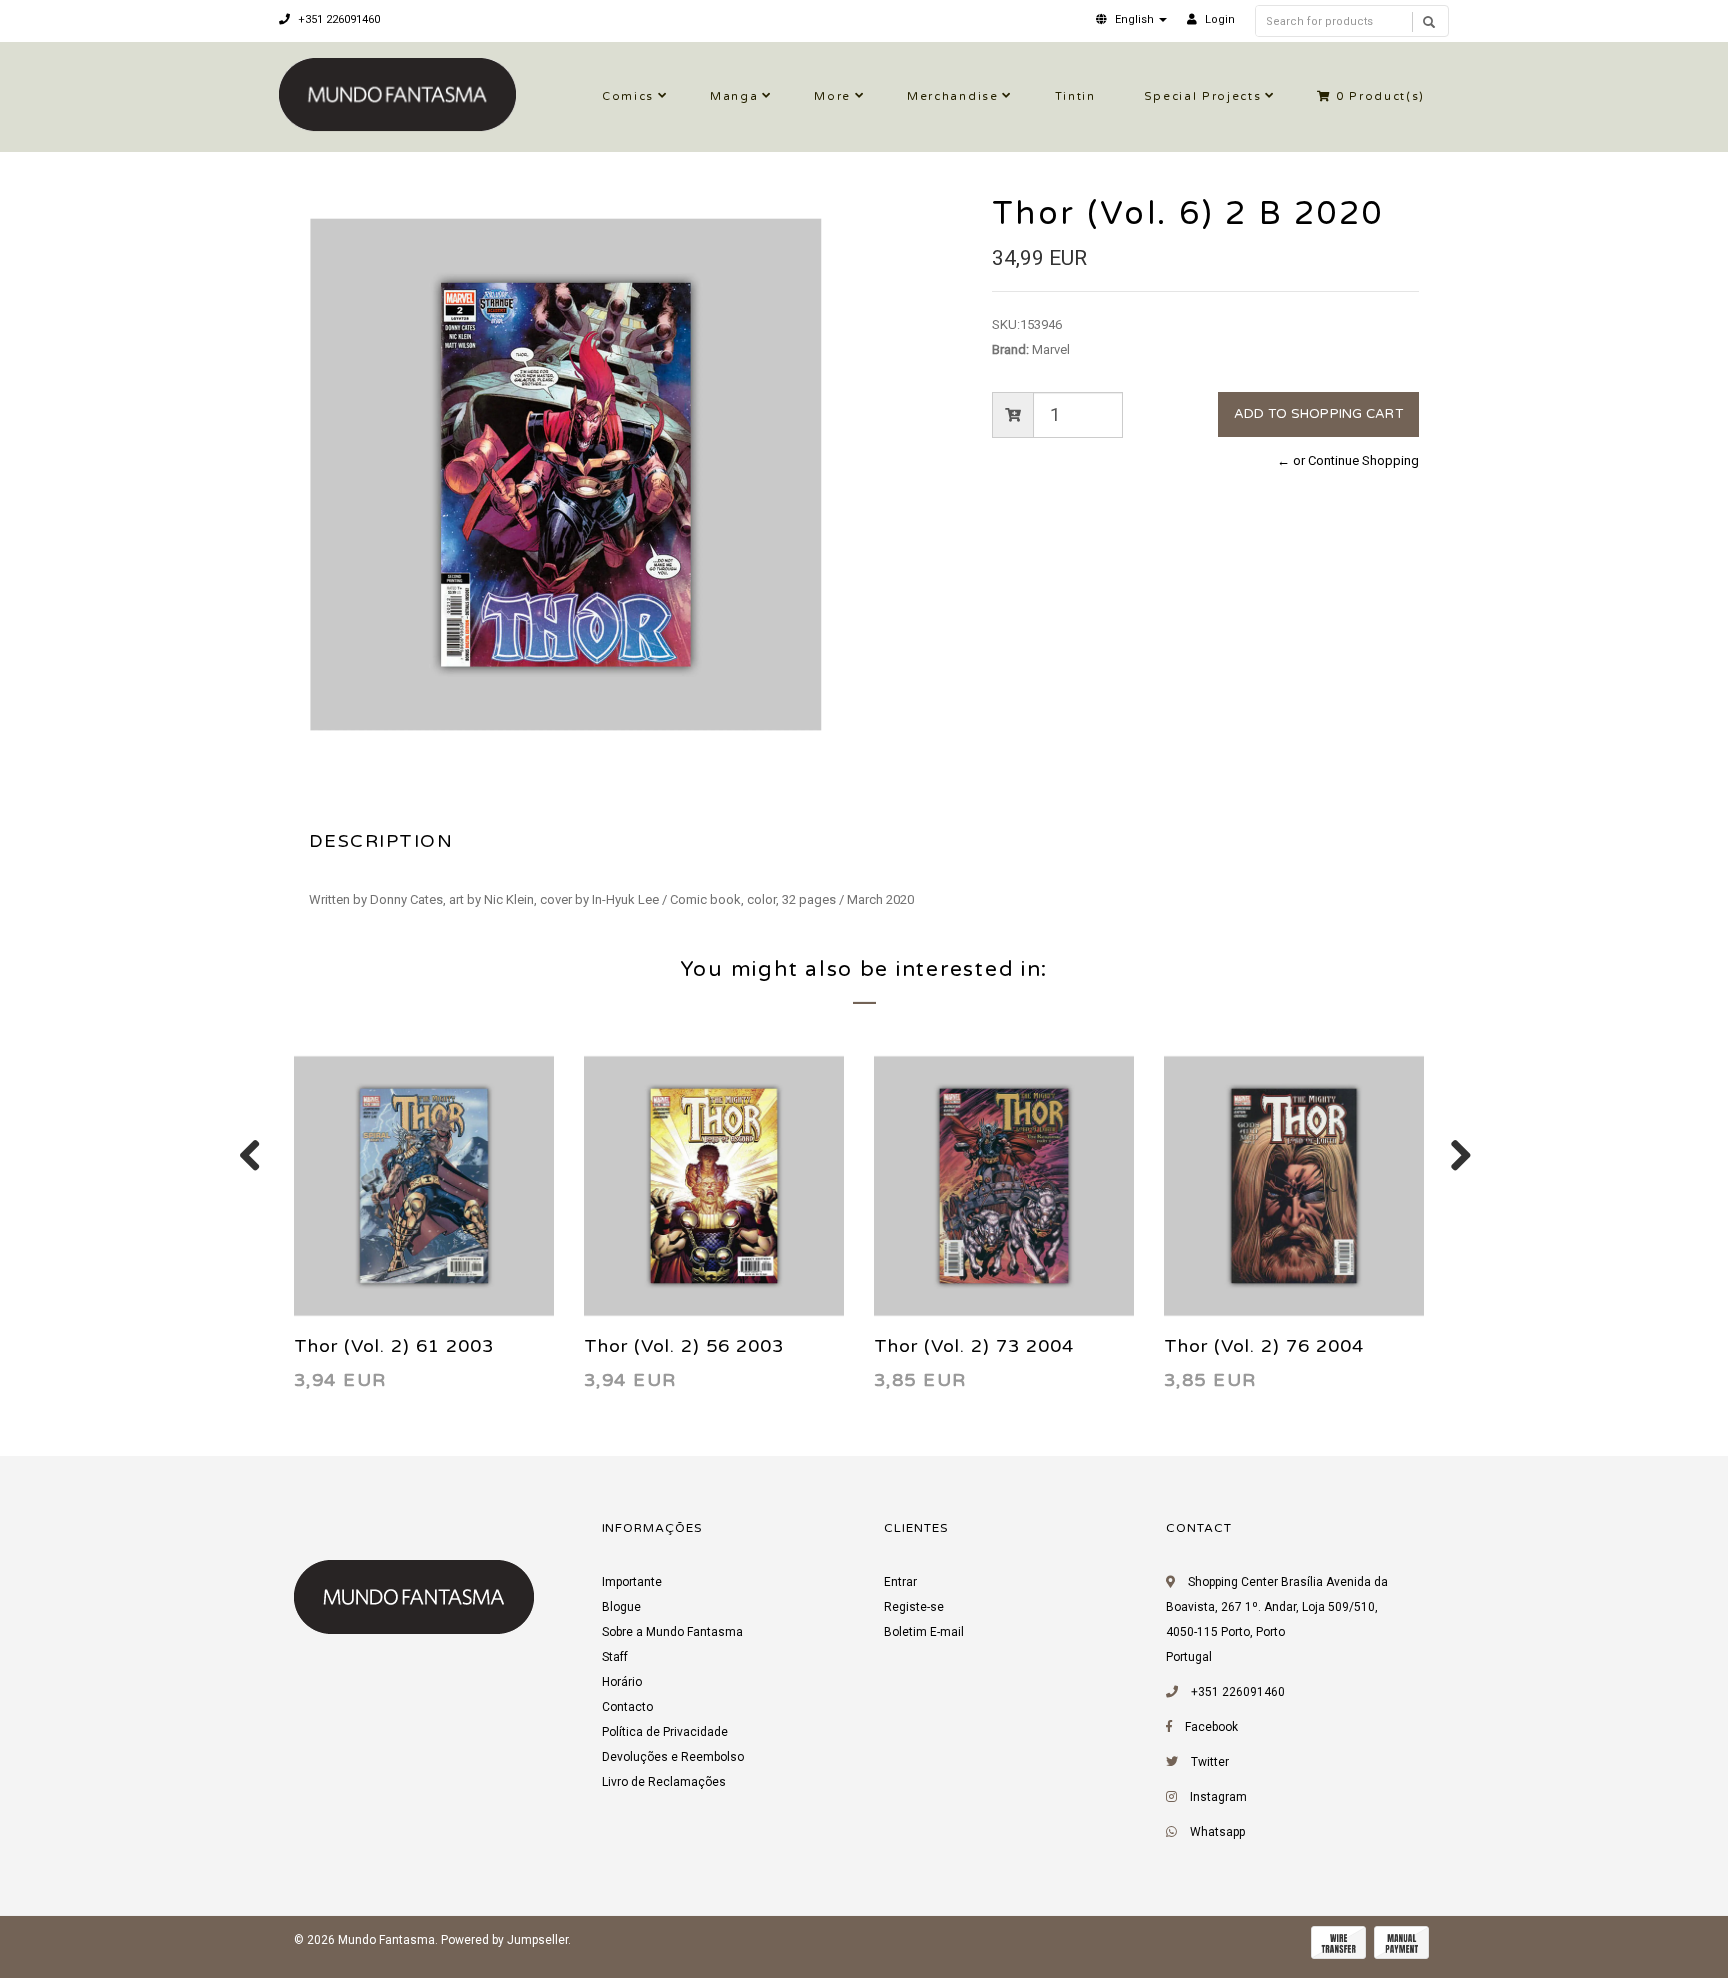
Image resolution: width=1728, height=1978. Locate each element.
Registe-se (914, 1607)
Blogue (621, 1607)
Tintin (1075, 96)
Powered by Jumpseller (504, 1940)
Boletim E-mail (924, 1632)
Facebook (1211, 1727)
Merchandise (952, 96)
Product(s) (1380, 96)
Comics (628, 96)
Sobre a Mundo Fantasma (672, 1632)
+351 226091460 (337, 19)
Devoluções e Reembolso (673, 1757)
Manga (734, 96)
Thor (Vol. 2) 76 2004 (1264, 1346)
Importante (632, 1582)
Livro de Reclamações (664, 1782)
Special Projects (1203, 96)
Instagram (1218, 1797)
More (832, 96)
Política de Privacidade (665, 1732)
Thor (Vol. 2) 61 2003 (394, 1346)
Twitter (1210, 1762)
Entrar (900, 1582)
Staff (615, 1657)
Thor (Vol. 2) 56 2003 (684, 1346)
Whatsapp (1217, 1832)
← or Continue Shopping (1348, 460)
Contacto (627, 1707)
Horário (622, 1682)
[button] (1131, 19)
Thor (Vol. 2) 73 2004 (974, 1346)
